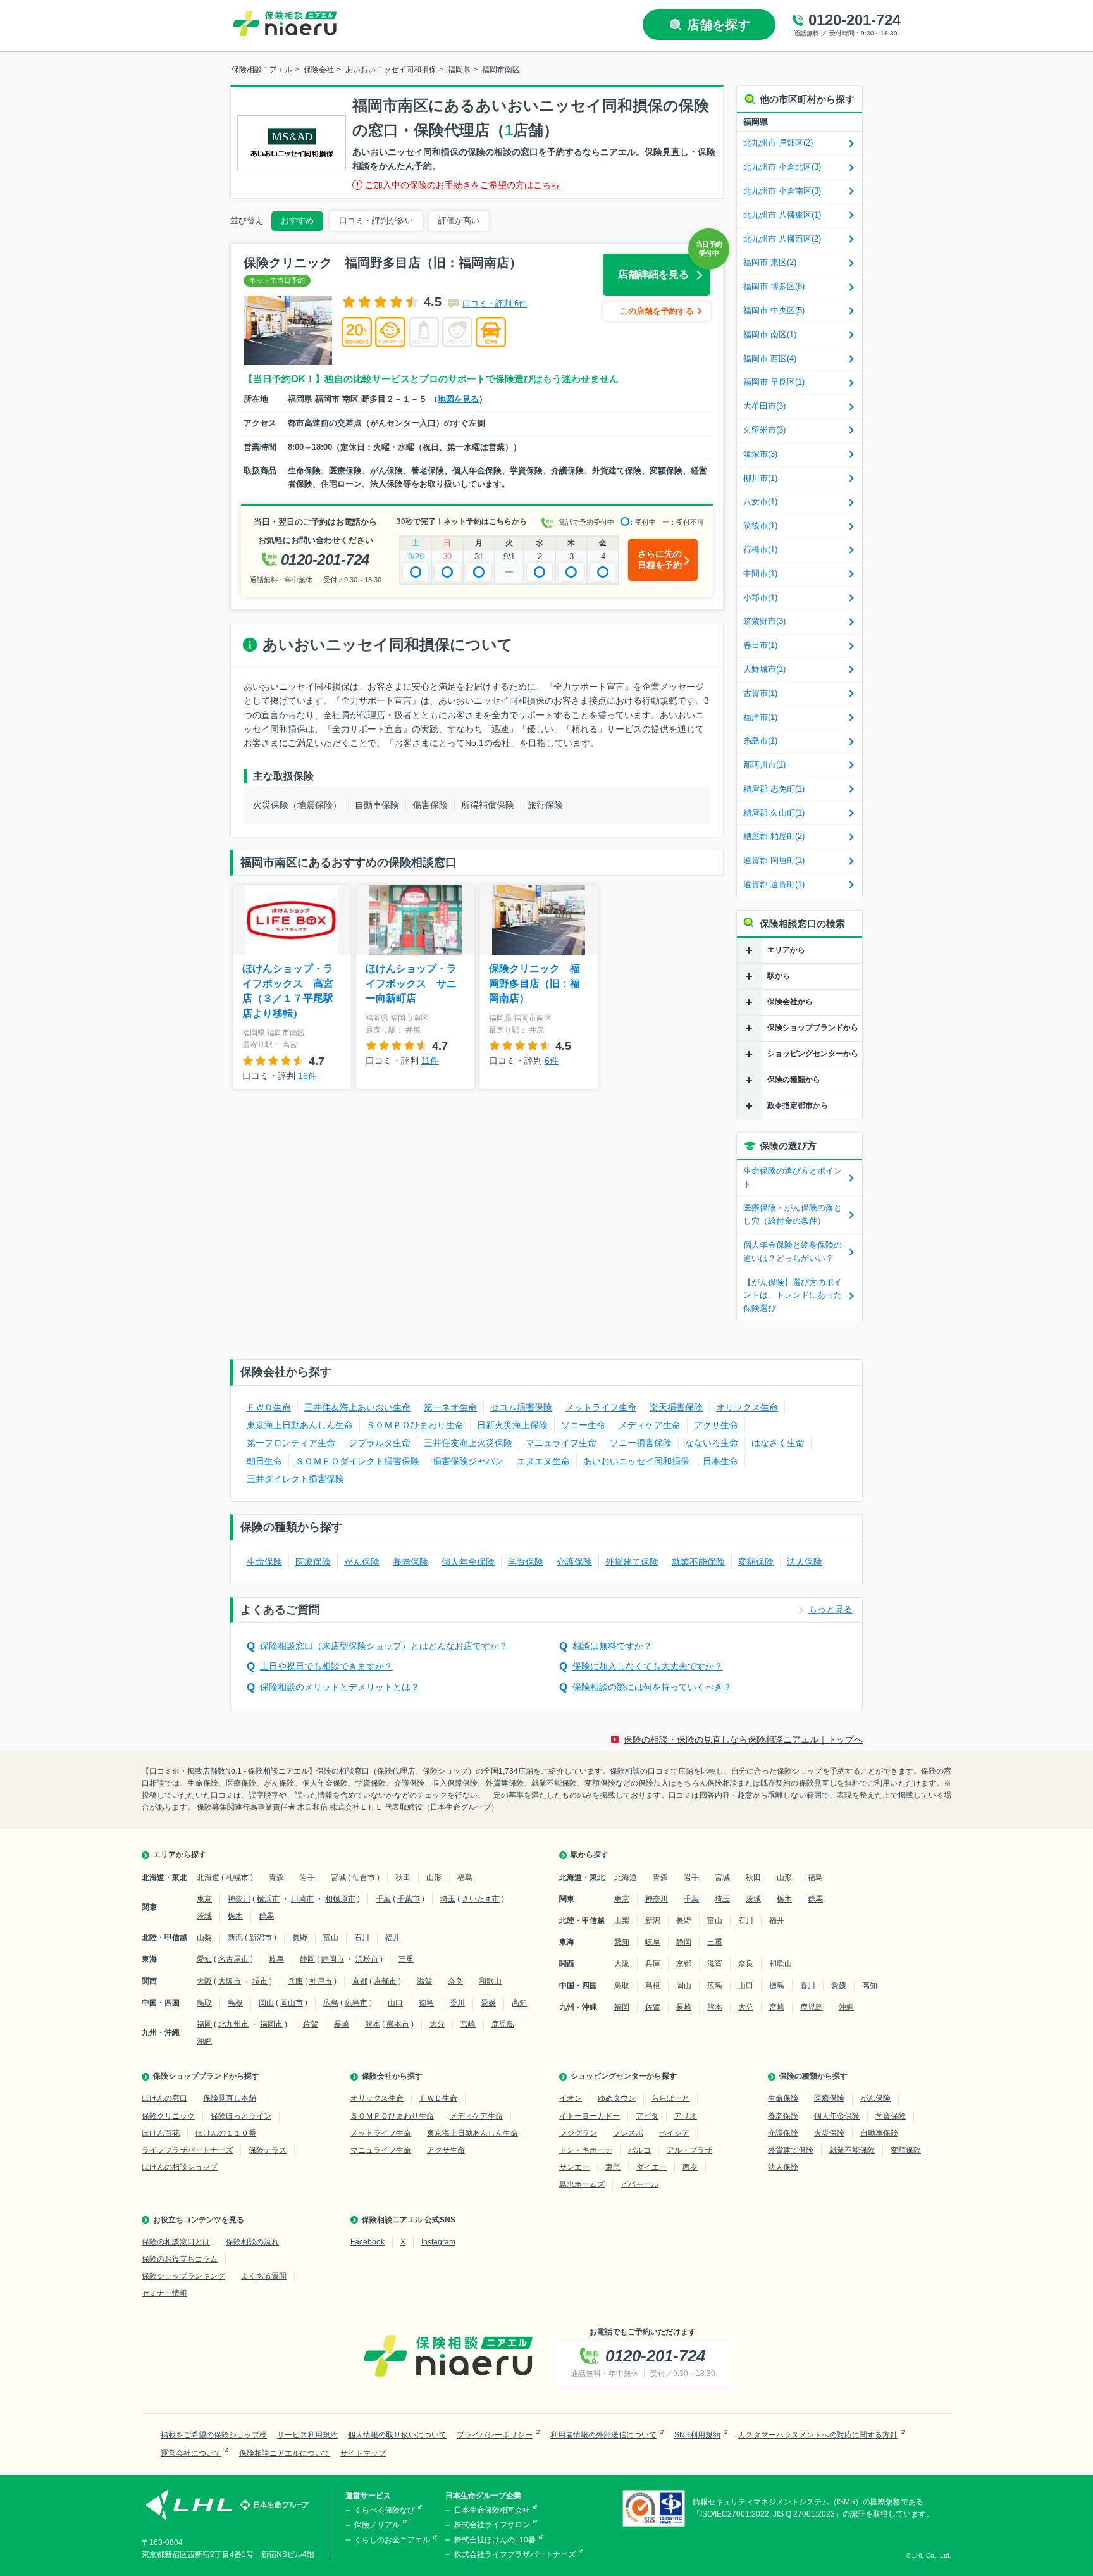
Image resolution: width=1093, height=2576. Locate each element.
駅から (779, 976)
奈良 (455, 1981)
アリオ (686, 2116)
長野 (300, 1938)
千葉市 (409, 1899)
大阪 (204, 1981)
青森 (276, 1877)
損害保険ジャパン (468, 1461)
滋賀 (424, 1981)
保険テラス (268, 2150)
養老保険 (411, 1562)
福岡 (204, 2024)
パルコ (639, 2150)
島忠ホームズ (582, 2184)
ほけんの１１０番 (226, 2133)
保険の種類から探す (813, 2076)
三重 (406, 1959)
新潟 (235, 1938)
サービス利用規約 (307, 2435)
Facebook (367, 2242)
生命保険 (264, 1562)
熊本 (373, 2024)
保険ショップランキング (183, 2276)
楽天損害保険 (676, 1407)
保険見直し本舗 (230, 2098)
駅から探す (590, 1855)
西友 (690, 2167)
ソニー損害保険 (641, 1443)
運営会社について (191, 2453)
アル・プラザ (689, 2150)
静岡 (307, 1959)
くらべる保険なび (385, 2510)
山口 (395, 2003)
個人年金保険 (468, 1562)
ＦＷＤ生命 (269, 1407)
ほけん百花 (161, 2133)
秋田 (403, 1877)
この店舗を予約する (657, 311)
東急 (613, 2167)
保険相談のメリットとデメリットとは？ (340, 1687)
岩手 (307, 1877)
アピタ (647, 2116)
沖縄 (204, 2041)
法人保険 (805, 1562)
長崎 (342, 2024)
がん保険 (362, 1562)
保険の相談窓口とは (176, 2242)
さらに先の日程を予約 (660, 559)
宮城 (338, 1877)
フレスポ (628, 2133)
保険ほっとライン (241, 2116)
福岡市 (271, 2024)
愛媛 (488, 2003)
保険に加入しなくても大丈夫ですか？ (648, 1666)
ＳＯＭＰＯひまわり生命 (415, 1425)
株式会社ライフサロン (492, 2525)
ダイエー (651, 2167)
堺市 (260, 1981)
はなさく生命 (778, 1443)
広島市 (356, 2003)
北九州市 (233, 2024)
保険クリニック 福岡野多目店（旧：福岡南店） (534, 983)
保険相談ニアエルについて (285, 2453)
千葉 (383, 1899)
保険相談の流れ (252, 2242)
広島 (331, 2003)
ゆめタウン (617, 2098)
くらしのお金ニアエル (392, 2540)
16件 (307, 1076)
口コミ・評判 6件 (495, 303)
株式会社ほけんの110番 (495, 2540)
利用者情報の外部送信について (603, 2435)
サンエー (574, 2167)
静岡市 (333, 1959)
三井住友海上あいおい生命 (357, 1407)
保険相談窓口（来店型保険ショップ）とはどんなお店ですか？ (384, 1646)
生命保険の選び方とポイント (793, 1178)
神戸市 (321, 1981)
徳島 (426, 2003)
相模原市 (340, 1899)
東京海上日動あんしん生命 (300, 1425)
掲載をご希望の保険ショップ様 (214, 2435)
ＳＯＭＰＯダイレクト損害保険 (357, 1461)
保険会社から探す (392, 2076)
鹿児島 (503, 2024)
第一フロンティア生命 (291, 1443)
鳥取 (204, 2003)
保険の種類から (794, 1080)
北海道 (208, 1877)
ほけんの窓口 (164, 2098)
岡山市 (292, 2003)
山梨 (204, 1938)
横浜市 (268, 1899)
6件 (552, 1061)
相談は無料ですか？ (612, 1646)
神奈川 (239, 1899)
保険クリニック (168, 2116)
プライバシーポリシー (495, 2435)
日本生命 (720, 1461)
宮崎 (468, 2024)
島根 (235, 2003)
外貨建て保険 (632, 1562)
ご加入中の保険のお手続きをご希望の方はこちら (462, 185)
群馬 (266, 1916)
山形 (434, 1877)
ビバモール (639, 2184)
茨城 (204, 1916)
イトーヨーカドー (590, 2116)
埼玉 (448, 1899)
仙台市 (364, 1877)
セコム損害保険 (521, 1407)
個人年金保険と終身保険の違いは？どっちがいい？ (793, 1252)
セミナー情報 (164, 2293)
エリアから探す (180, 1855)
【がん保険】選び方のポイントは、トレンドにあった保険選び (793, 1296)
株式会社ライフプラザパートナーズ (515, 2554)
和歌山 (490, 1981)
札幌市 (237, 1877)
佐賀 (311, 2024)
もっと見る (831, 1610)
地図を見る (458, 399)
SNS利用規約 (697, 2435)
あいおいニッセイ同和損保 (636, 1461)
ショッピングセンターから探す (624, 2076)
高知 (519, 2003)
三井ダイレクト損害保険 (295, 1479)
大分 (437, 2024)
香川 (457, 2003)
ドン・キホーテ (586, 2150)
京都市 (385, 1981)
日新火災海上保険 (512, 1425)
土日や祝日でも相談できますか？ (326, 1666)
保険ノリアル (377, 2525)
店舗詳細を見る (653, 274)
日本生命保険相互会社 (492, 2510)
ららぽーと (670, 2098)
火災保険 (829, 2133)
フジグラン (578, 2133)
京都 (360, 1981)
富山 (331, 1938)
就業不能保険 (698, 1562)
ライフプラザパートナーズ (187, 2150)
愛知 (204, 1959)
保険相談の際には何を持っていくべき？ (652, 1687)
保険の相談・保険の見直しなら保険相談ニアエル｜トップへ (743, 1739)
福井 (393, 1938)
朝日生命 (264, 1461)
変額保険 (756, 1562)
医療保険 (313, 1562)
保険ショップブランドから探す (206, 2076)
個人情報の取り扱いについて (397, 2435)
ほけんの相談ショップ (180, 2167)
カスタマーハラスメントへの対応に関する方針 (818, 2435)
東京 (204, 1899)
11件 (430, 1061)
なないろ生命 (712, 1443)
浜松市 (367, 1959)
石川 (362, 1938)
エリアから (786, 950)
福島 (465, 1877)
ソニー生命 (583, 1425)
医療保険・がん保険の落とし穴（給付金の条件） (793, 1214)
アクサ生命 (716, 1425)
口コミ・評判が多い (376, 221)
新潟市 (261, 1938)
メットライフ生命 (601, 1407)
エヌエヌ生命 (543, 1461)
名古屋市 (233, 1959)
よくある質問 (264, 2276)
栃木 (235, 1916)
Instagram (438, 2242)
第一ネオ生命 (450, 1407)
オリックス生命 (747, 1407)
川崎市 (302, 1899)
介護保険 (574, 1562)
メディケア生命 (650, 1425)
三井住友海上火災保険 (468, 1443)
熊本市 (398, 2024)
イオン (571, 2098)
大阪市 (230, 1981)
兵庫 (295, 1981)
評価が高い (459, 221)
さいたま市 (481, 1899)
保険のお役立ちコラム (180, 2259)
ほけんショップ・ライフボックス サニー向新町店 (411, 983)
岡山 (266, 2003)
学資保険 (526, 1562)
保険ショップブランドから (813, 1028)
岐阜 (276, 1959)
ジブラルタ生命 (380, 1443)
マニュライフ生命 (561, 1443)
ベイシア (674, 2133)
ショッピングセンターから (813, 1054)
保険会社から (790, 1002)
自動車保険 (879, 2133)
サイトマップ (363, 2453)
